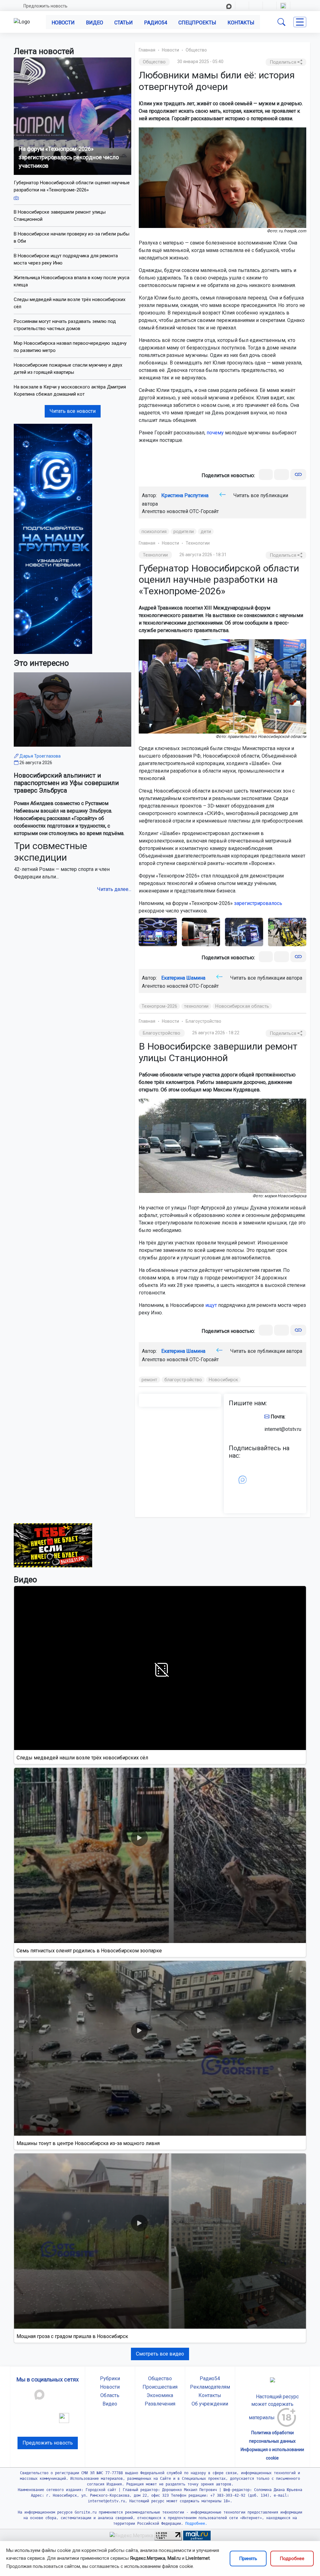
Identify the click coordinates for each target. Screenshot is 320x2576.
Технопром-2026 (159, 1006)
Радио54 (156, 23)
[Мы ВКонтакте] (53, 539)
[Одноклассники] (282, 475)
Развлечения (160, 2404)
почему (215, 433)
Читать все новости (73, 411)
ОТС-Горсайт (204, 511)
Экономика (160, 2395)
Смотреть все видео (160, 2354)
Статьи (124, 23)
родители (184, 532)
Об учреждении (210, 2404)
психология (154, 532)
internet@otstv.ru (283, 1429)
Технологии (198, 543)
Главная (147, 50)
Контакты (241, 23)
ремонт (150, 1380)
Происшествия (160, 2387)
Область (110, 2395)
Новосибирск (223, 1380)
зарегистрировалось (258, 903)
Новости (63, 23)
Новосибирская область (242, 1006)
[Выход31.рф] (53, 1545)
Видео (95, 23)
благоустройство (183, 1380)
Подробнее (292, 2559)
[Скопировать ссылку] (298, 475)
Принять (248, 2559)
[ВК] (266, 475)
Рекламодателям (210, 2387)
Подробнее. (195, 2524)
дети (206, 532)
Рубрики (110, 2378)
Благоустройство (203, 1021)
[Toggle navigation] (300, 22)
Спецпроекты (197, 23)
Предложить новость (45, 6)
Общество (196, 50)
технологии (196, 1006)
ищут (211, 1305)
